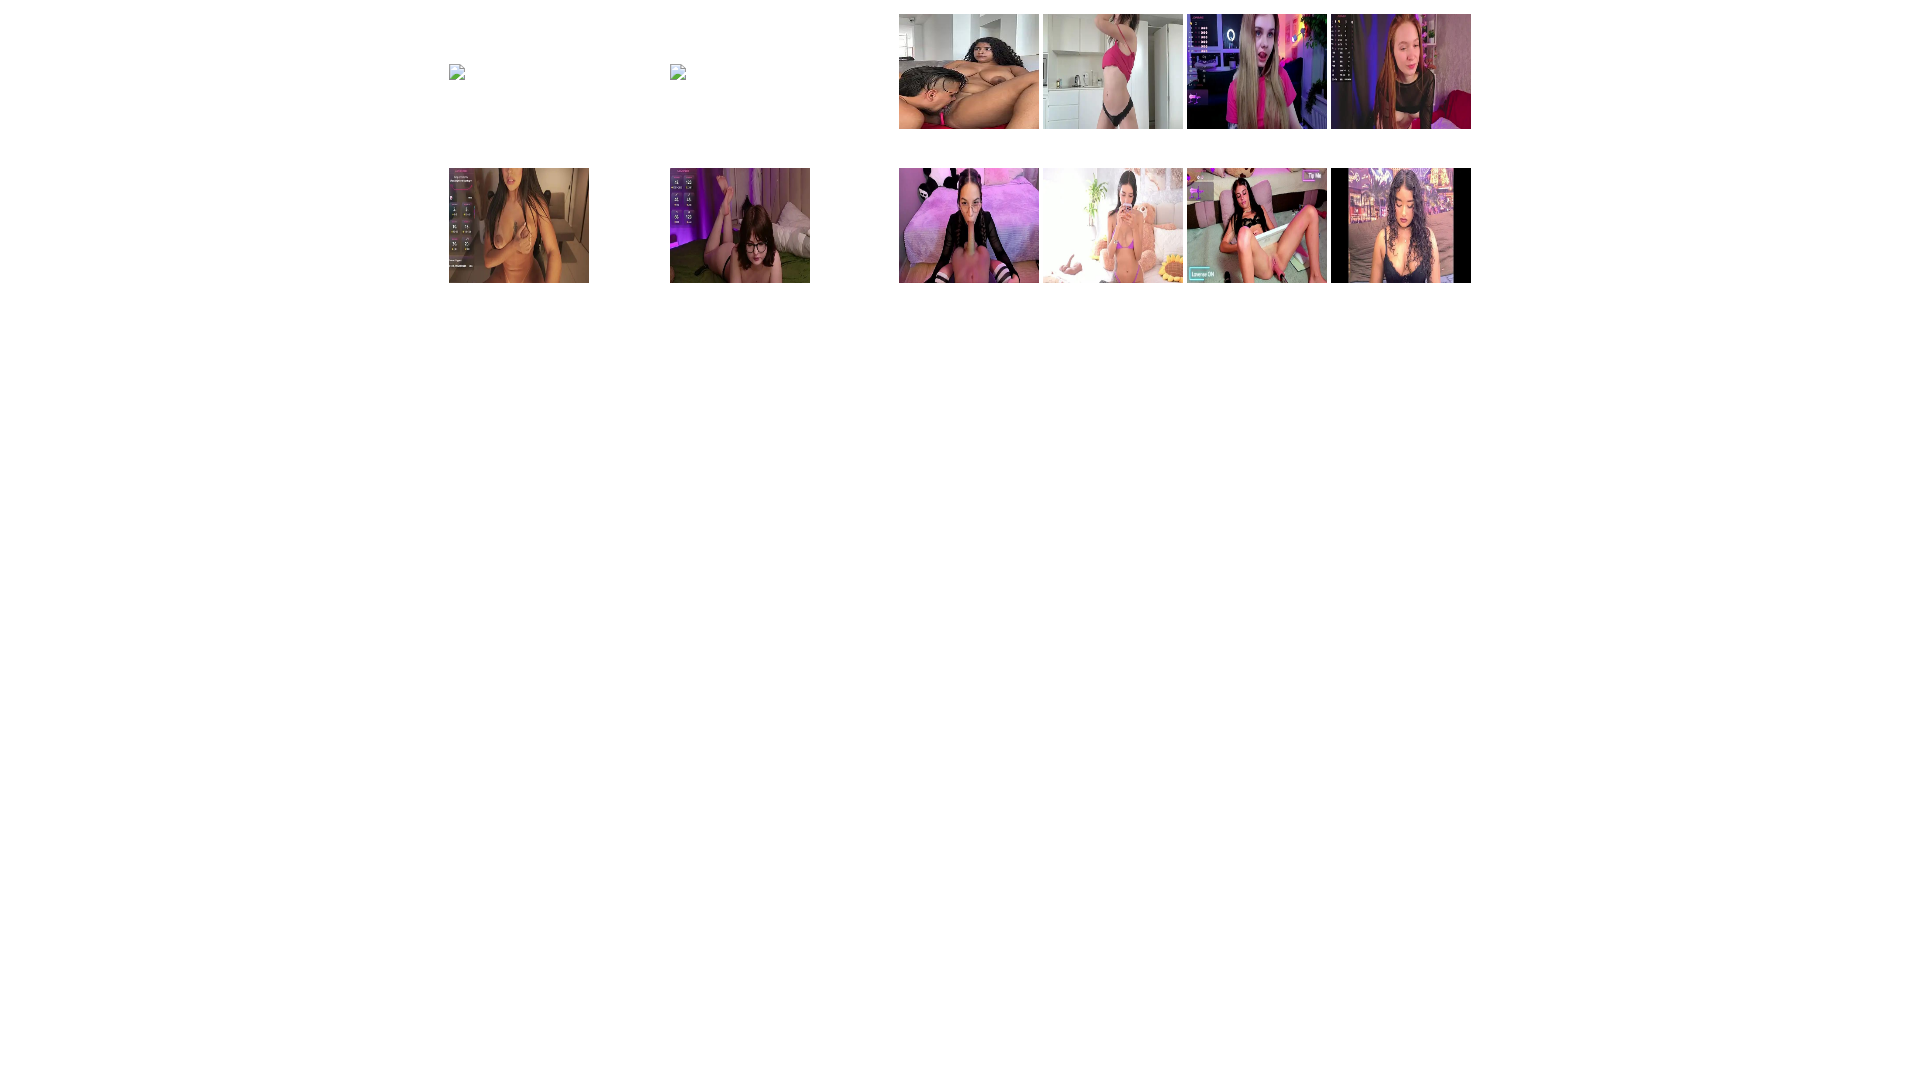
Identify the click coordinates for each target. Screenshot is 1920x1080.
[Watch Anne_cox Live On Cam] (969, 279)
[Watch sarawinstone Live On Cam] (519, 279)
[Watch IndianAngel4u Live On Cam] (1401, 279)
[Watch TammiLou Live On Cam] (1113, 125)
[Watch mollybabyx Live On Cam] (557, 64)
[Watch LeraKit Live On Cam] (740, 279)
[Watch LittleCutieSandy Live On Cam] (1401, 125)
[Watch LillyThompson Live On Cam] (1113, 279)
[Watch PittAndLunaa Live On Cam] (969, 125)
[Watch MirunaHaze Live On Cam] (1257, 279)
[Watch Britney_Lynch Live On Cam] (1257, 125)
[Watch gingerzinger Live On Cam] (782, 64)
